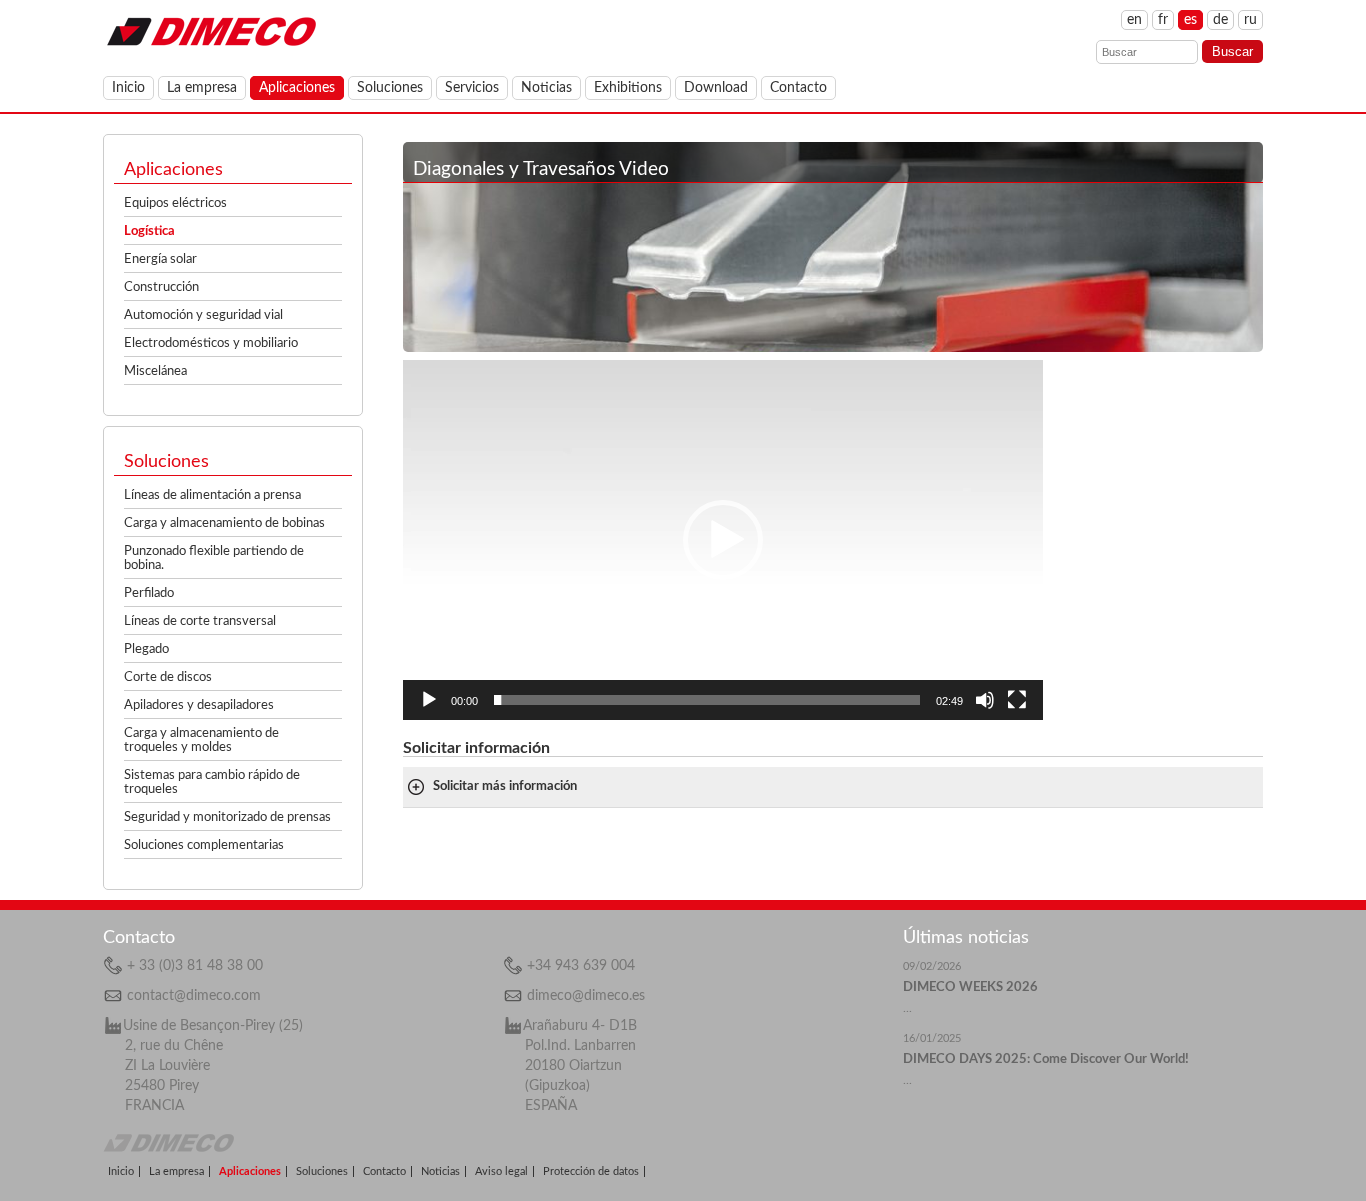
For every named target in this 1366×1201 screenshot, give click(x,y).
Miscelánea (155, 371)
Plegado (146, 649)
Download (716, 88)
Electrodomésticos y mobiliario (211, 343)
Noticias (546, 88)
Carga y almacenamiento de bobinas (224, 523)
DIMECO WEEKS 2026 (970, 987)
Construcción (161, 287)
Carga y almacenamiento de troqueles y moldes (201, 740)
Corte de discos (168, 677)
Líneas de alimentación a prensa (212, 495)
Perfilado (149, 593)
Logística (149, 231)
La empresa (202, 88)
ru (1250, 20)
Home (210, 30)
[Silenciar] (985, 700)
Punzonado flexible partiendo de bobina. (214, 558)
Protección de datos (591, 1171)
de (1220, 20)
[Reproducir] (429, 700)
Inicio (128, 88)
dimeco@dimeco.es (586, 996)
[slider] (707, 700)
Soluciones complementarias (204, 845)
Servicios (472, 88)
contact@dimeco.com (194, 996)
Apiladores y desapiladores (199, 705)
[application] (723, 540)
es (1190, 20)
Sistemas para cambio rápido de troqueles (212, 782)
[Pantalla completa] (1017, 700)
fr (1163, 20)
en (1134, 20)
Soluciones (390, 88)
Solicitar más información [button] (505, 786)
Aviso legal (501, 1171)
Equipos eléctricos (175, 203)
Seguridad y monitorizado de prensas (227, 817)
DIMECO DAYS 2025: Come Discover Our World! (1046, 1059)
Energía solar (160, 259)
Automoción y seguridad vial (203, 315)
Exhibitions (628, 88)
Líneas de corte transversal (200, 621)
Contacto (798, 88)
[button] (723, 540)
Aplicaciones (297, 88)
